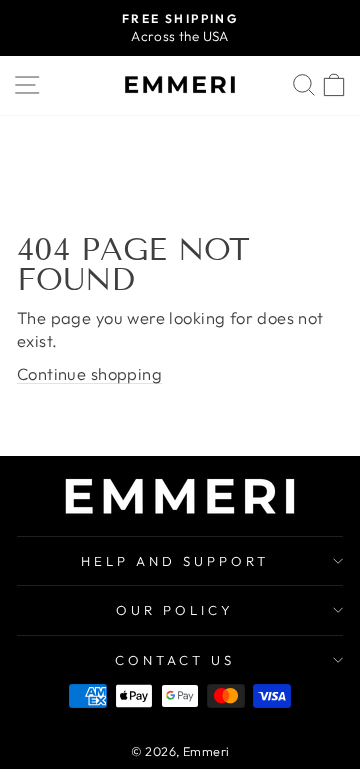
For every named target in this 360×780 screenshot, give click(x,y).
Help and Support (175, 561)
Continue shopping (89, 373)
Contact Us (175, 660)
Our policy (175, 610)
